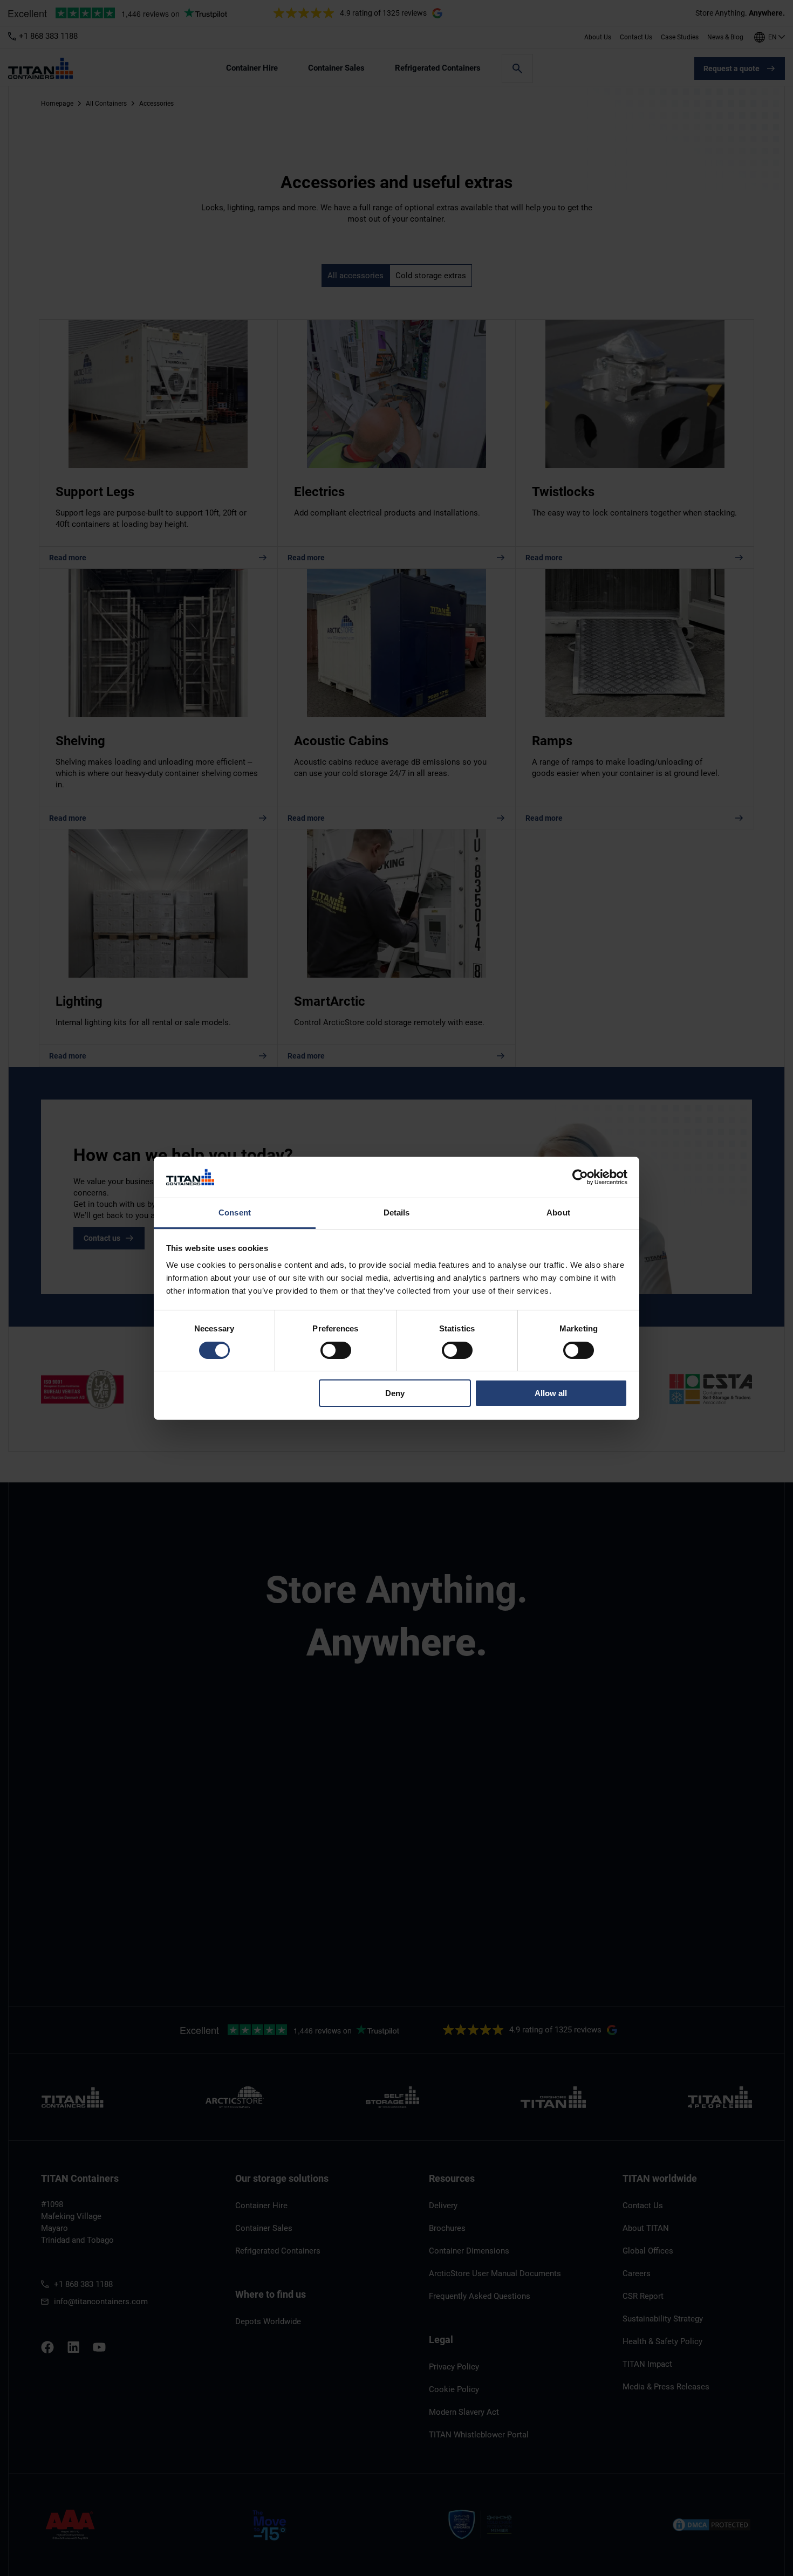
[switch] (336, 1350)
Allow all (551, 1393)
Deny (395, 1393)
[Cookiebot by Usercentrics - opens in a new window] (580, 1177)
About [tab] (558, 1213)
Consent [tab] (235, 1213)
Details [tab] (397, 1213)
